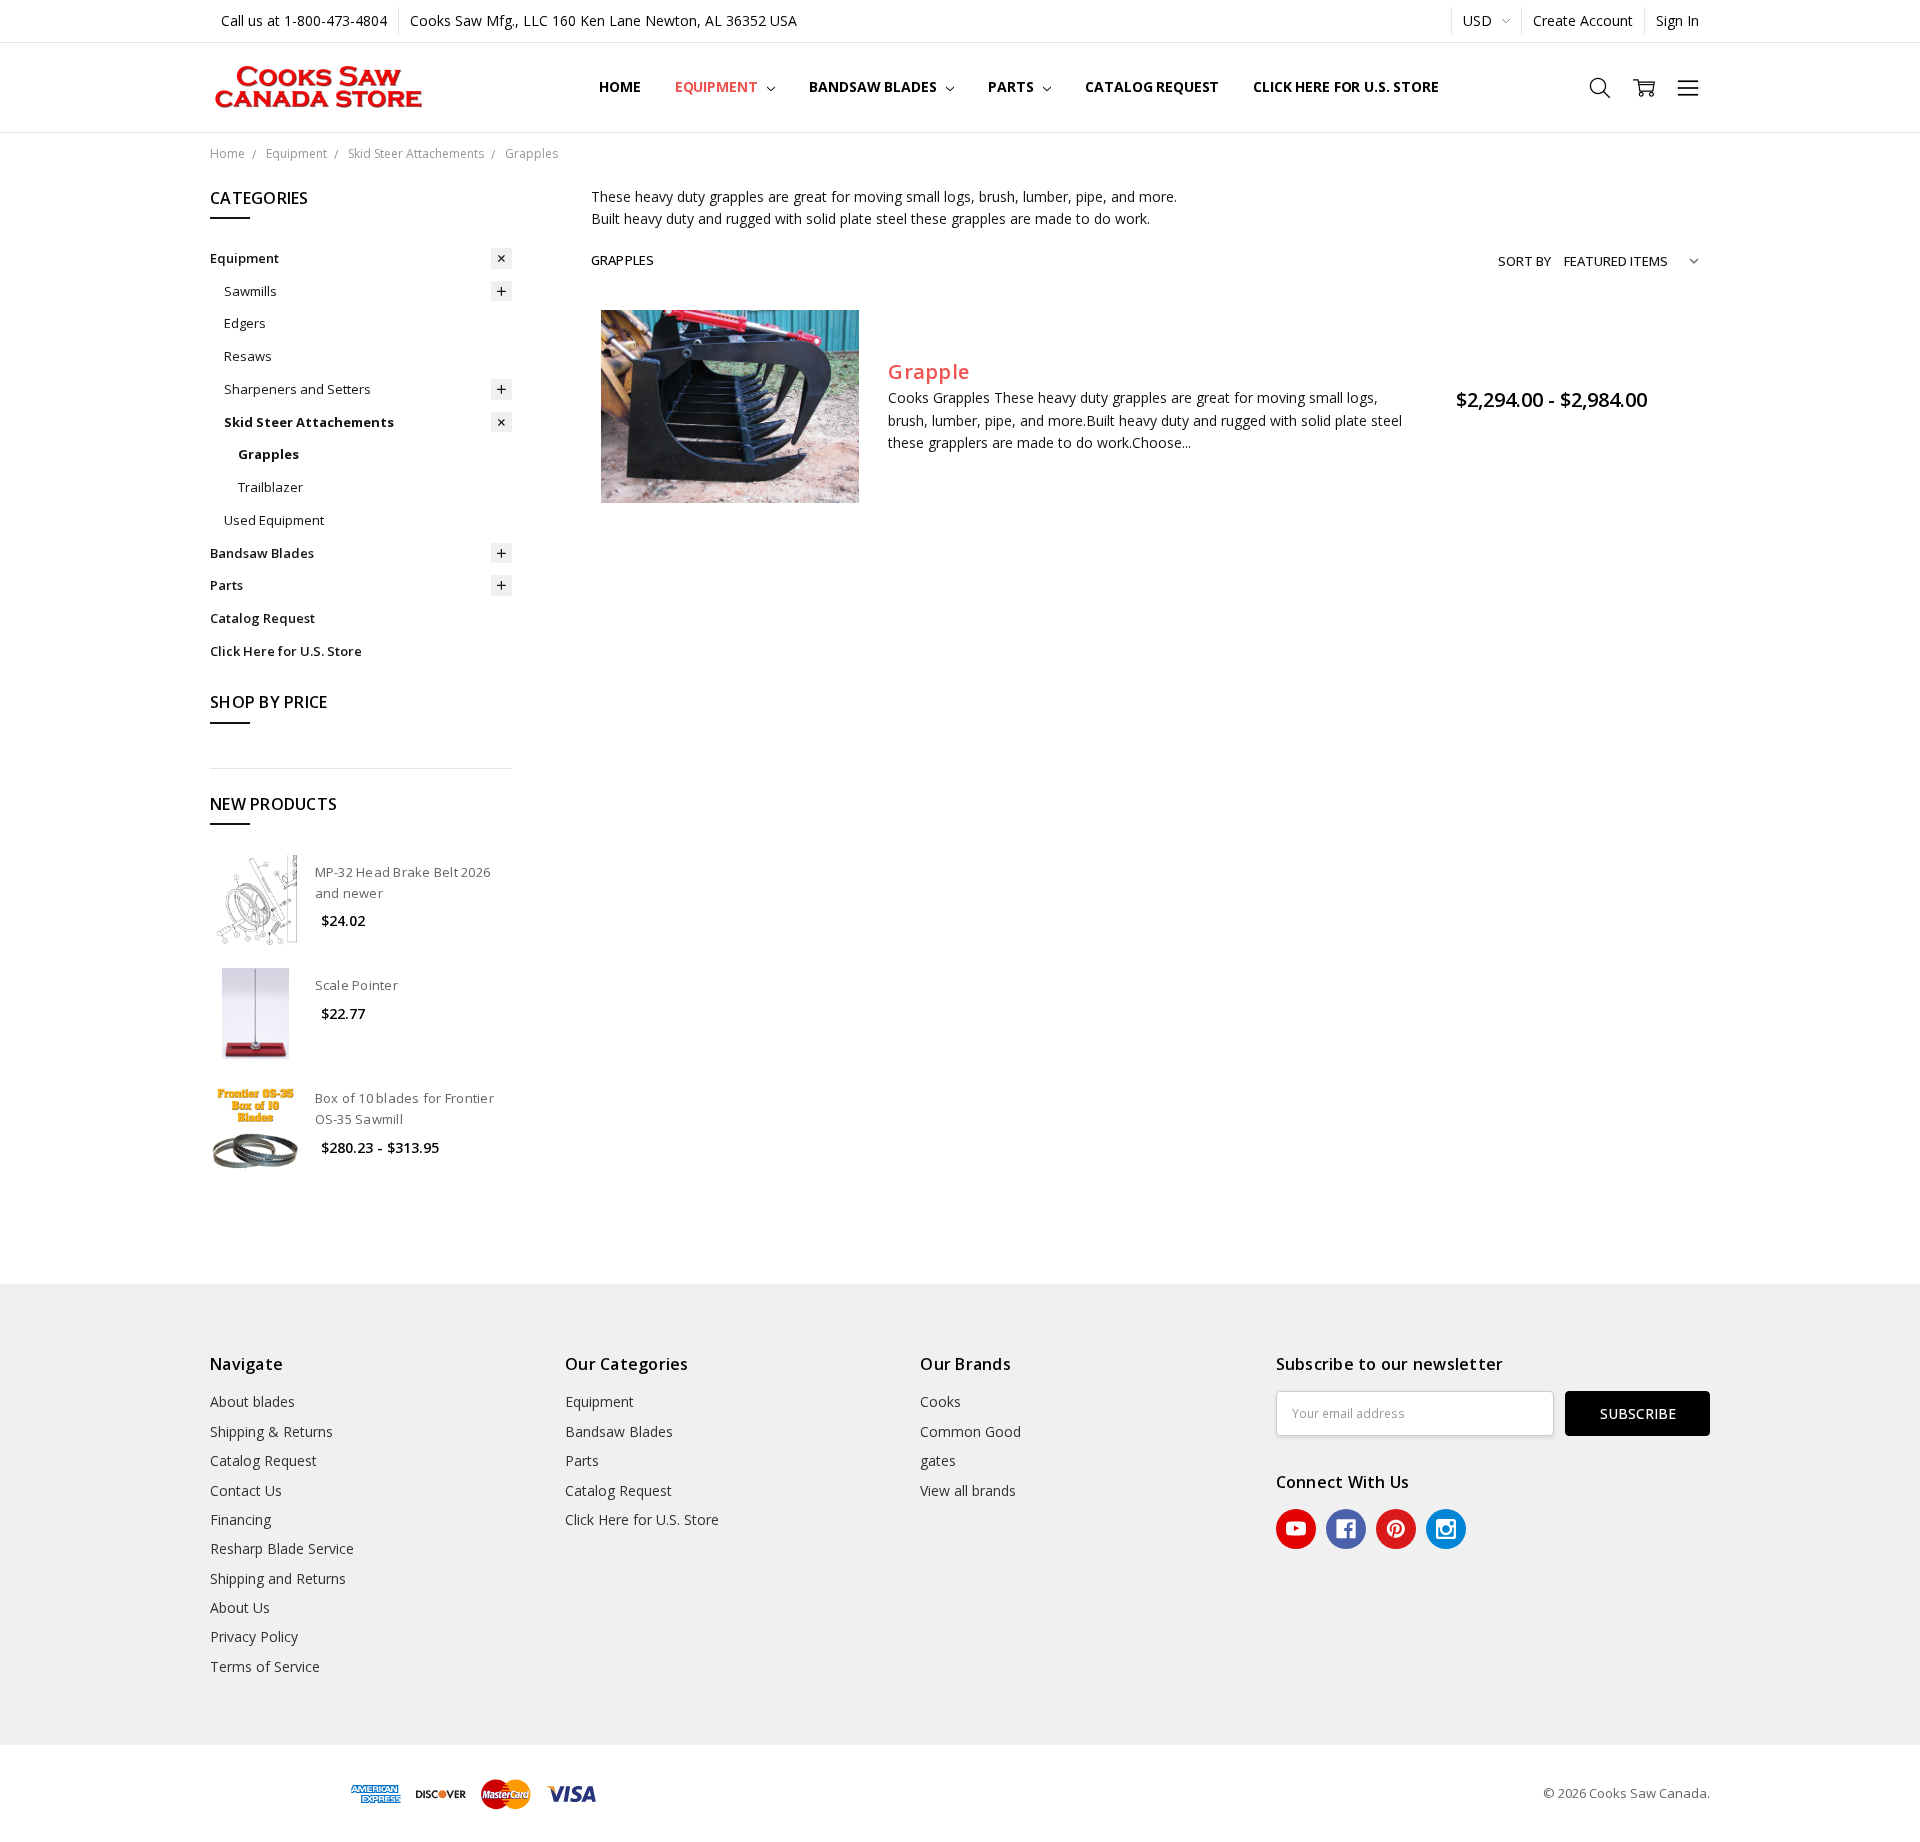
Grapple (928, 371)
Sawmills (250, 291)
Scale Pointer (356, 985)
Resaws (248, 356)
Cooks (940, 1401)
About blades (252, 1401)
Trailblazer (270, 487)
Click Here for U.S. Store (1346, 86)
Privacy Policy (254, 1636)
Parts (1012, 86)
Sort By (1524, 261)
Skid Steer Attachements (309, 422)
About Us (240, 1607)
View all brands (968, 1490)
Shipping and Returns (278, 1578)
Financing (240, 1519)
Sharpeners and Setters (297, 389)
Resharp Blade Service (282, 1548)
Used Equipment (274, 520)
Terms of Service (265, 1666)
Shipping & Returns (271, 1431)
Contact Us (246, 1490)
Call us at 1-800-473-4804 (304, 20)
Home (619, 86)
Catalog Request (1152, 86)
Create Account (1583, 20)
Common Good (970, 1431)
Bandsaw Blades (874, 86)
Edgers (245, 323)
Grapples (268, 454)
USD (1479, 20)
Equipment (718, 86)
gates (938, 1460)
